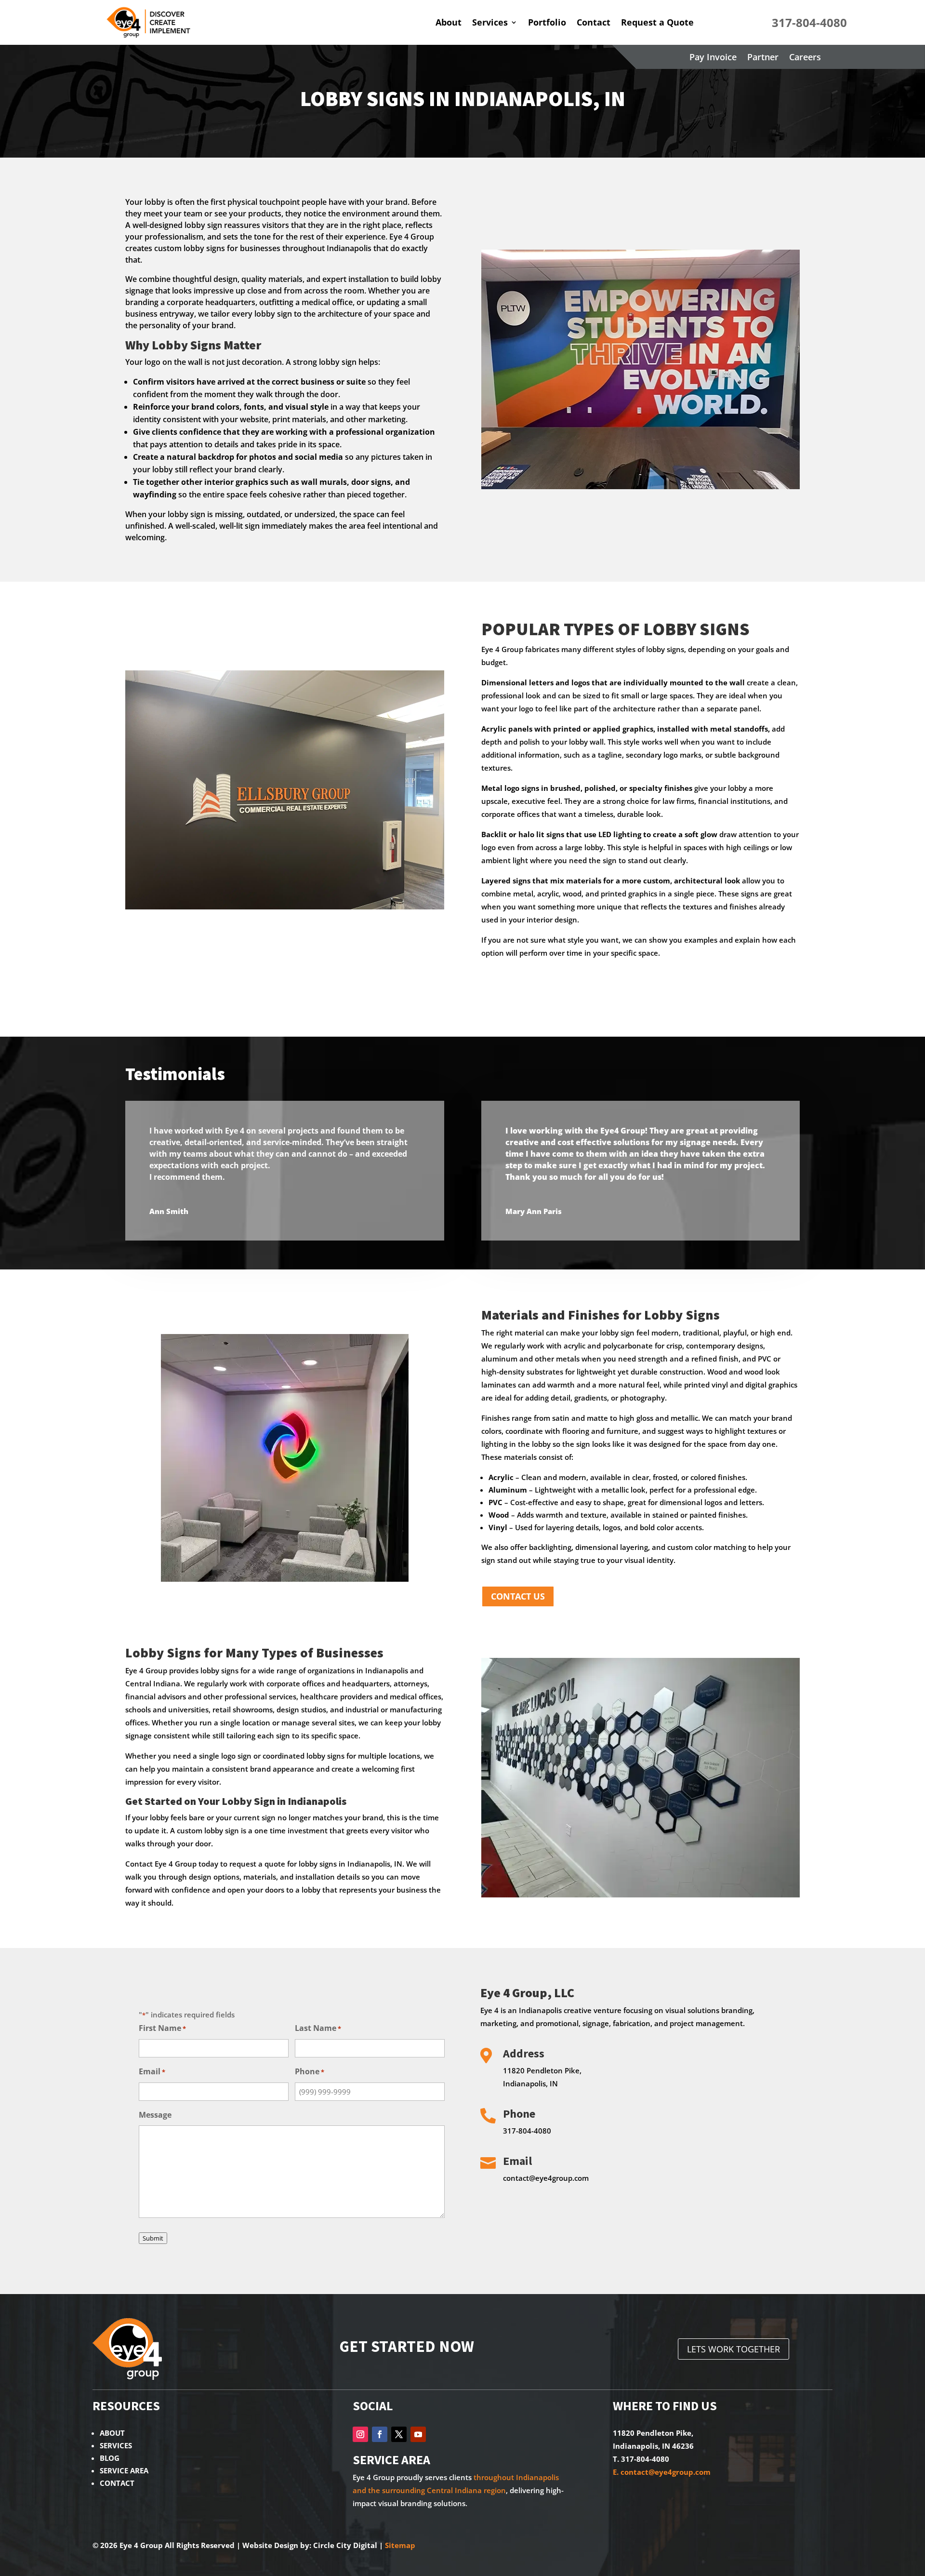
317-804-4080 (527, 2131)
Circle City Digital (345, 2545)
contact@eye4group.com (546, 2178)
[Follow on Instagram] (360, 2434)
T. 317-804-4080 (641, 2459)
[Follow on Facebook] (380, 2434)
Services (490, 22)
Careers (805, 56)
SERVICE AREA (124, 2470)
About (449, 22)
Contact (594, 22)
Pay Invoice (713, 56)
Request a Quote (657, 22)
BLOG (110, 2458)
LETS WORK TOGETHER (733, 2349)
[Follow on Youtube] (418, 2434)
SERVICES (116, 2445)
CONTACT (117, 2483)
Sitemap (400, 2545)
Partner (763, 56)
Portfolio (547, 22)
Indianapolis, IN (530, 2083)
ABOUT (112, 2433)
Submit (153, 2238)
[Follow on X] (399, 2434)
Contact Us (518, 1596)
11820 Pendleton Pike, (542, 2070)
